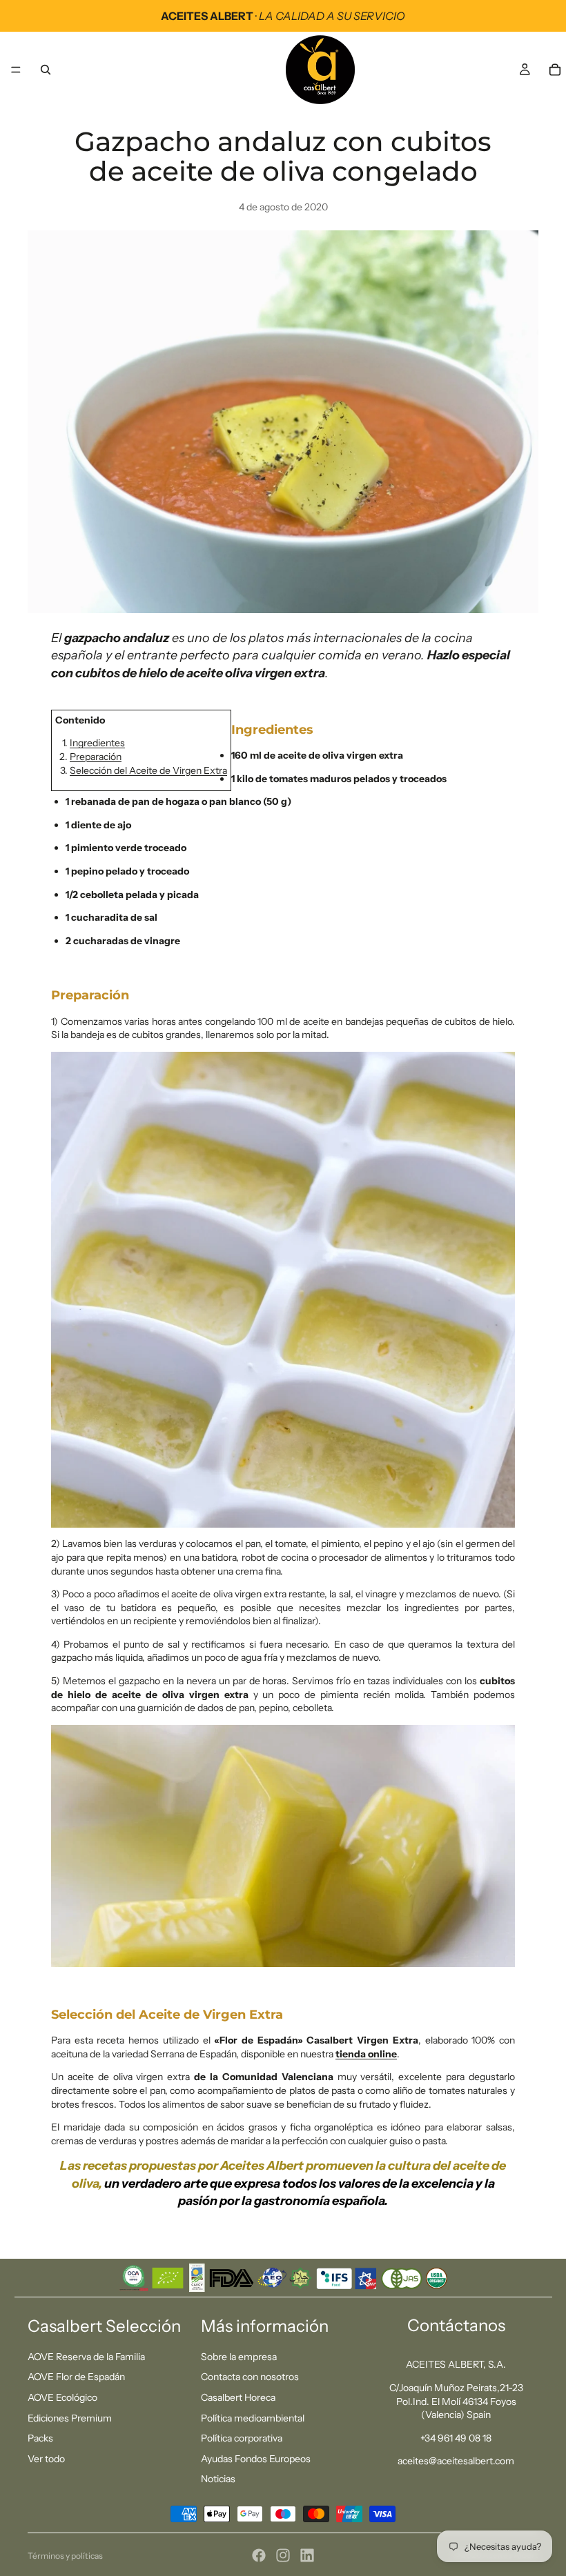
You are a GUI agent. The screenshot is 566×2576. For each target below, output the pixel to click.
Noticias (218, 2479)
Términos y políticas (65, 2556)
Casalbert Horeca (238, 2397)
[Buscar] (46, 70)
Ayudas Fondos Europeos (256, 2459)
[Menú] (16, 70)
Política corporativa (242, 2438)
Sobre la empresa (239, 2357)
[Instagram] (283, 2555)
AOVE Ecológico (62, 2397)
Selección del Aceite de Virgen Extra (148, 770)
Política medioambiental (253, 2418)
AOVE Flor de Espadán (76, 2377)
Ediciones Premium (70, 2418)
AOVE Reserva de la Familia (86, 2357)
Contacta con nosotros (250, 2377)
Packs (40, 2438)
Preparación (96, 757)
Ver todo (46, 2459)
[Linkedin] (307, 2555)
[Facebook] (259, 2555)
